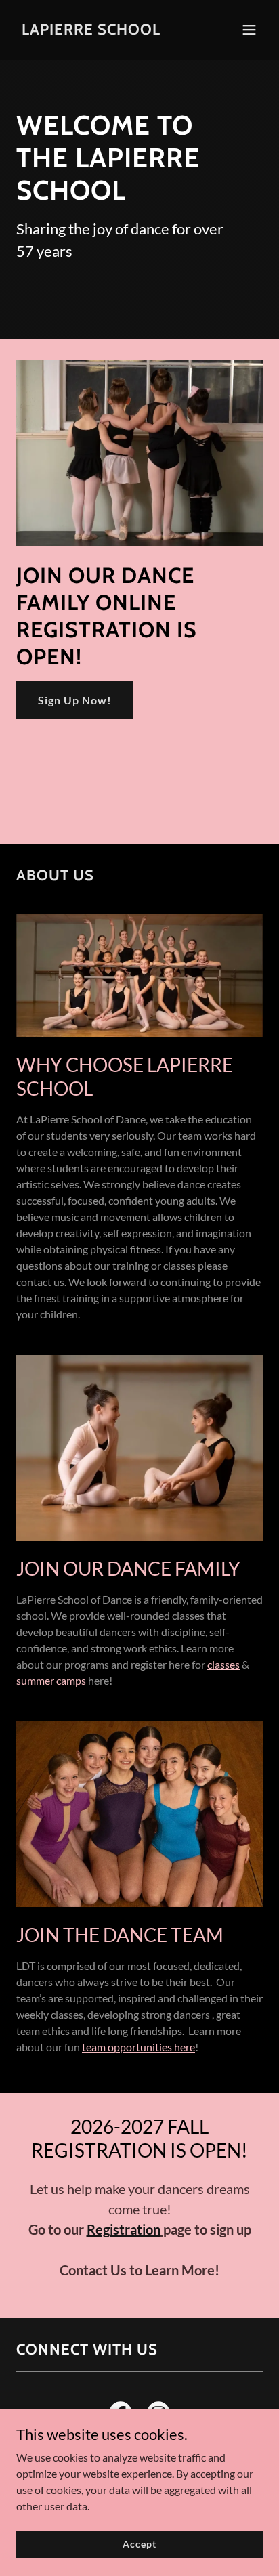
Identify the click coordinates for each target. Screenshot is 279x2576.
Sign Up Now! (75, 700)
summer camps (52, 1680)
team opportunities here (138, 2047)
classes (223, 1664)
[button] (249, 30)
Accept (139, 2544)
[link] (91, 30)
